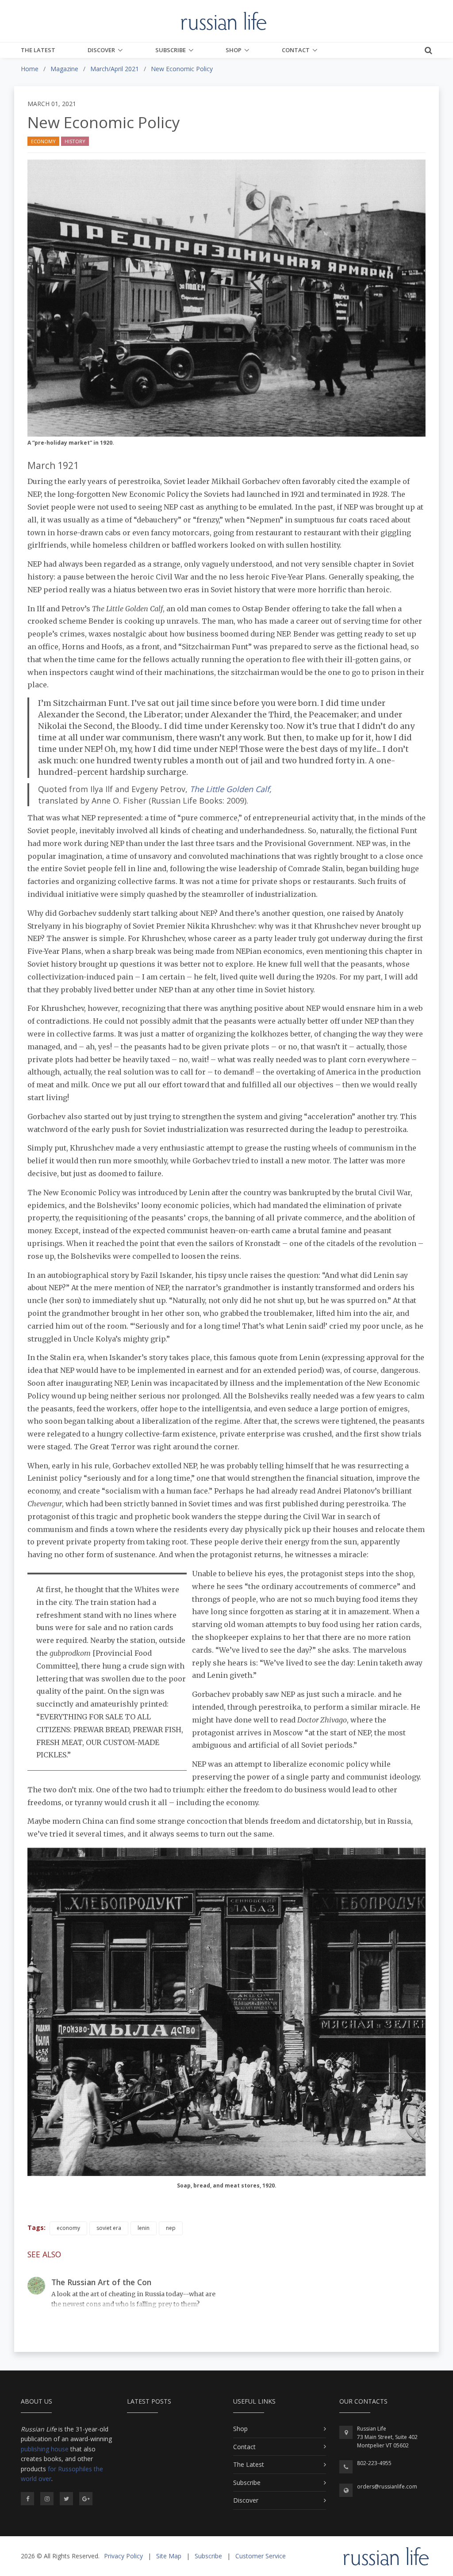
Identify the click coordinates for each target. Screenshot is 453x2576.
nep (171, 2228)
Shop (234, 50)
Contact (296, 50)
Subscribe (171, 50)
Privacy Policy (123, 2556)
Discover (101, 50)
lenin (144, 2228)
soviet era (109, 2228)
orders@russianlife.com (387, 2486)
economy (68, 2228)
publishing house (45, 2449)
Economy (43, 141)
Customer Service (261, 2556)
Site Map (169, 2556)
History (75, 141)
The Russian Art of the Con (101, 2282)
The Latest (38, 50)
